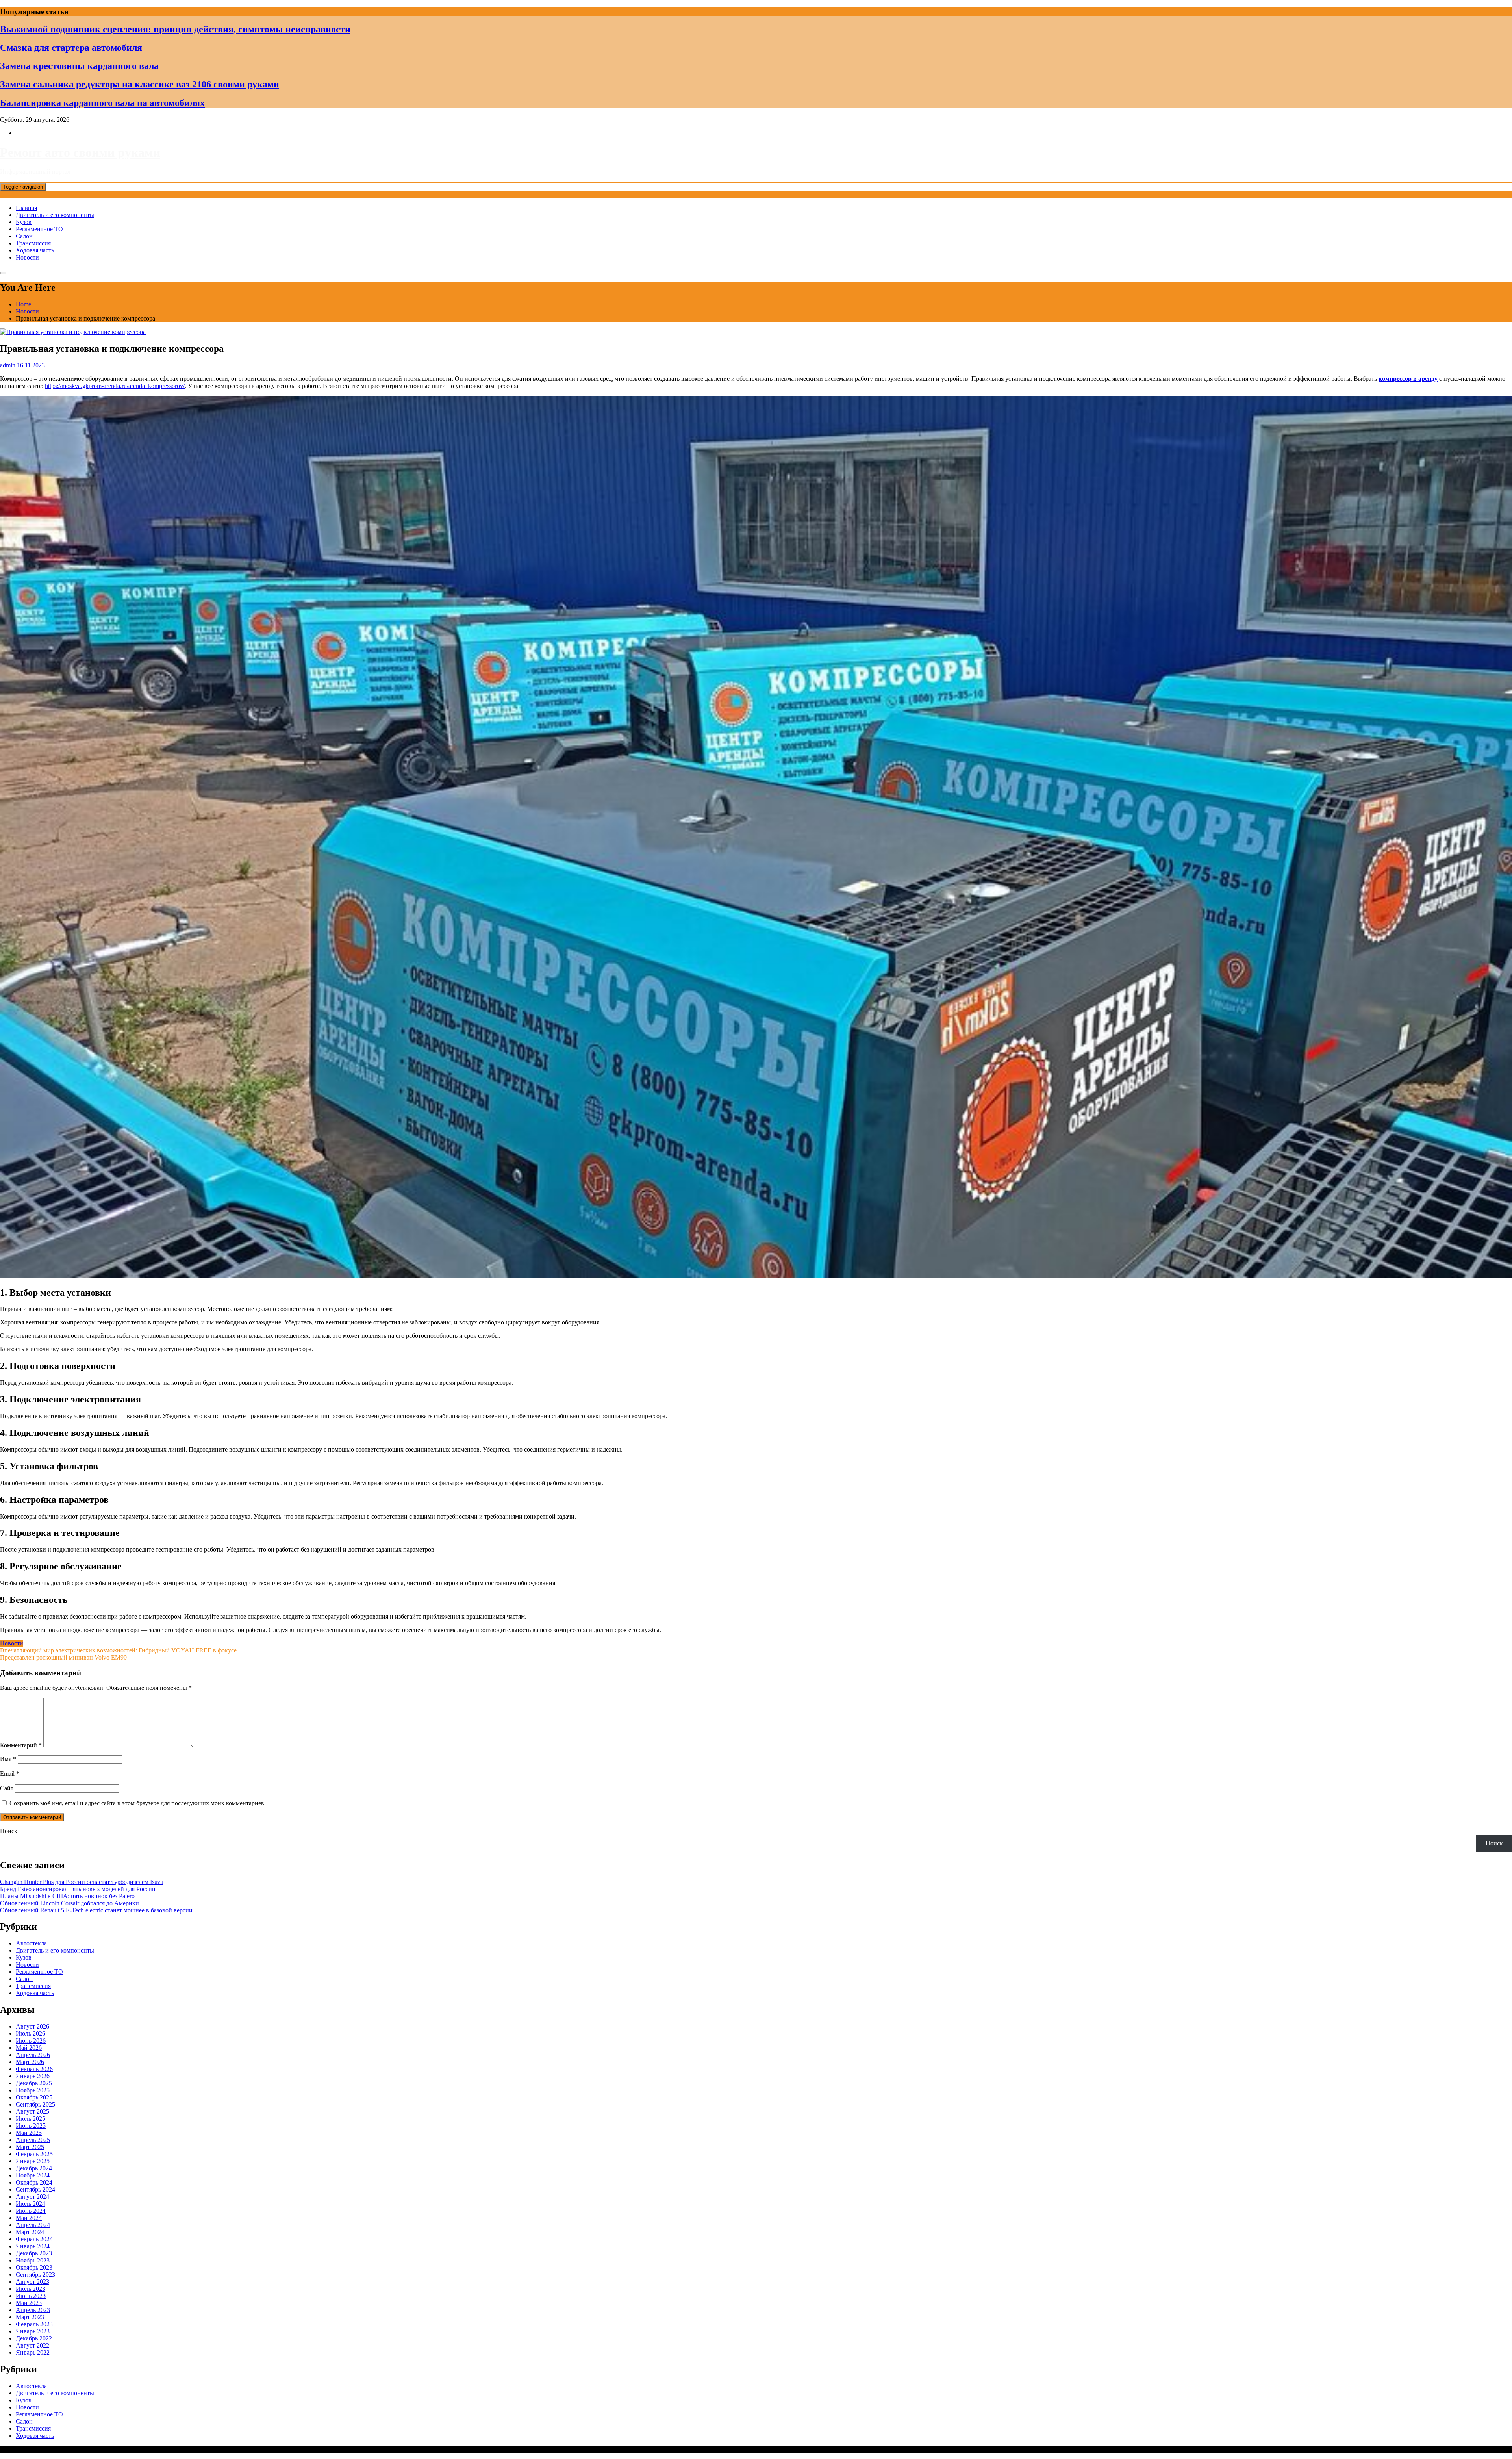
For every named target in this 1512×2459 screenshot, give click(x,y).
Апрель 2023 (33, 2310)
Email (10, 1774)
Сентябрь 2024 (35, 2189)
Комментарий (21, 1745)
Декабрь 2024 (34, 2168)
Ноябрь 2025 (33, 2090)
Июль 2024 (31, 2204)
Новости (27, 257)
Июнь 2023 (31, 2296)
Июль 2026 (31, 2033)
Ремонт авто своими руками (80, 152)
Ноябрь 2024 (33, 2175)
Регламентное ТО (39, 229)
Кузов (24, 222)
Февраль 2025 (34, 2154)
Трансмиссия (33, 243)
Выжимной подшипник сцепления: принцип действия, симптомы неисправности (175, 29)
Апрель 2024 (33, 2225)
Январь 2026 (33, 2076)
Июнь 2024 (31, 2211)
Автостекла (31, 1943)
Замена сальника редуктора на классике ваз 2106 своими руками (140, 84)
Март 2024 (30, 2232)
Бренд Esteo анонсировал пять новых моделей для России (78, 1889)
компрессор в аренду (1408, 379)
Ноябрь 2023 (33, 2260)
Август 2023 (32, 2282)
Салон (24, 236)
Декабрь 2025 (34, 2083)
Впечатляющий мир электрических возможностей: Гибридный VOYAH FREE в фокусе (118, 1650)
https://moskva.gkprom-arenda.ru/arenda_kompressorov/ (115, 386)
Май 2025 (29, 2133)
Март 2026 (30, 2062)
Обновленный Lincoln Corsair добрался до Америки (69, 1903)
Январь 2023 (33, 2331)
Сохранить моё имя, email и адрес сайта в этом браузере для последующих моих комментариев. (138, 1803)
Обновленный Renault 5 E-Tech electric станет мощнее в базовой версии (96, 1910)
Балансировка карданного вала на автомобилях (102, 103)
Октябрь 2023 (34, 2267)
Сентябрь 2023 (35, 2274)
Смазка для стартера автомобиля (71, 48)
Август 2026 (32, 2026)
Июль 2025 (31, 2119)
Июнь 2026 (31, 2041)
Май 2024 (29, 2218)
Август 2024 (32, 2197)
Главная (26, 208)
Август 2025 (32, 2111)
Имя (8, 1759)
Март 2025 (30, 2147)
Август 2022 (32, 2345)
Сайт (7, 1788)
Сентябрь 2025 (35, 2104)
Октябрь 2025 (34, 2097)
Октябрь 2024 (34, 2182)
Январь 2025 (33, 2161)
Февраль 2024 (34, 2239)
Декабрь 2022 (34, 2338)
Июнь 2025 (31, 2126)
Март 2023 (30, 2317)
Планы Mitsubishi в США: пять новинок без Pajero (67, 1896)
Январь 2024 (33, 2246)
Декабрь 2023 (34, 2253)
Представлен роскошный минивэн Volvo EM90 (63, 1657)
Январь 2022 (33, 2352)
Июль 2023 (31, 2289)
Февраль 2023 (34, 2324)
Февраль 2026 (34, 2069)
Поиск (9, 1831)
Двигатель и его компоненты (55, 215)
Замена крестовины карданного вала (79, 66)
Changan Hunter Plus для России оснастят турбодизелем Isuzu (82, 1882)
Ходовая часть (35, 250)
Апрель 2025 (33, 2140)
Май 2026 (29, 2048)
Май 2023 (29, 2303)
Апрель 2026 (33, 2055)
